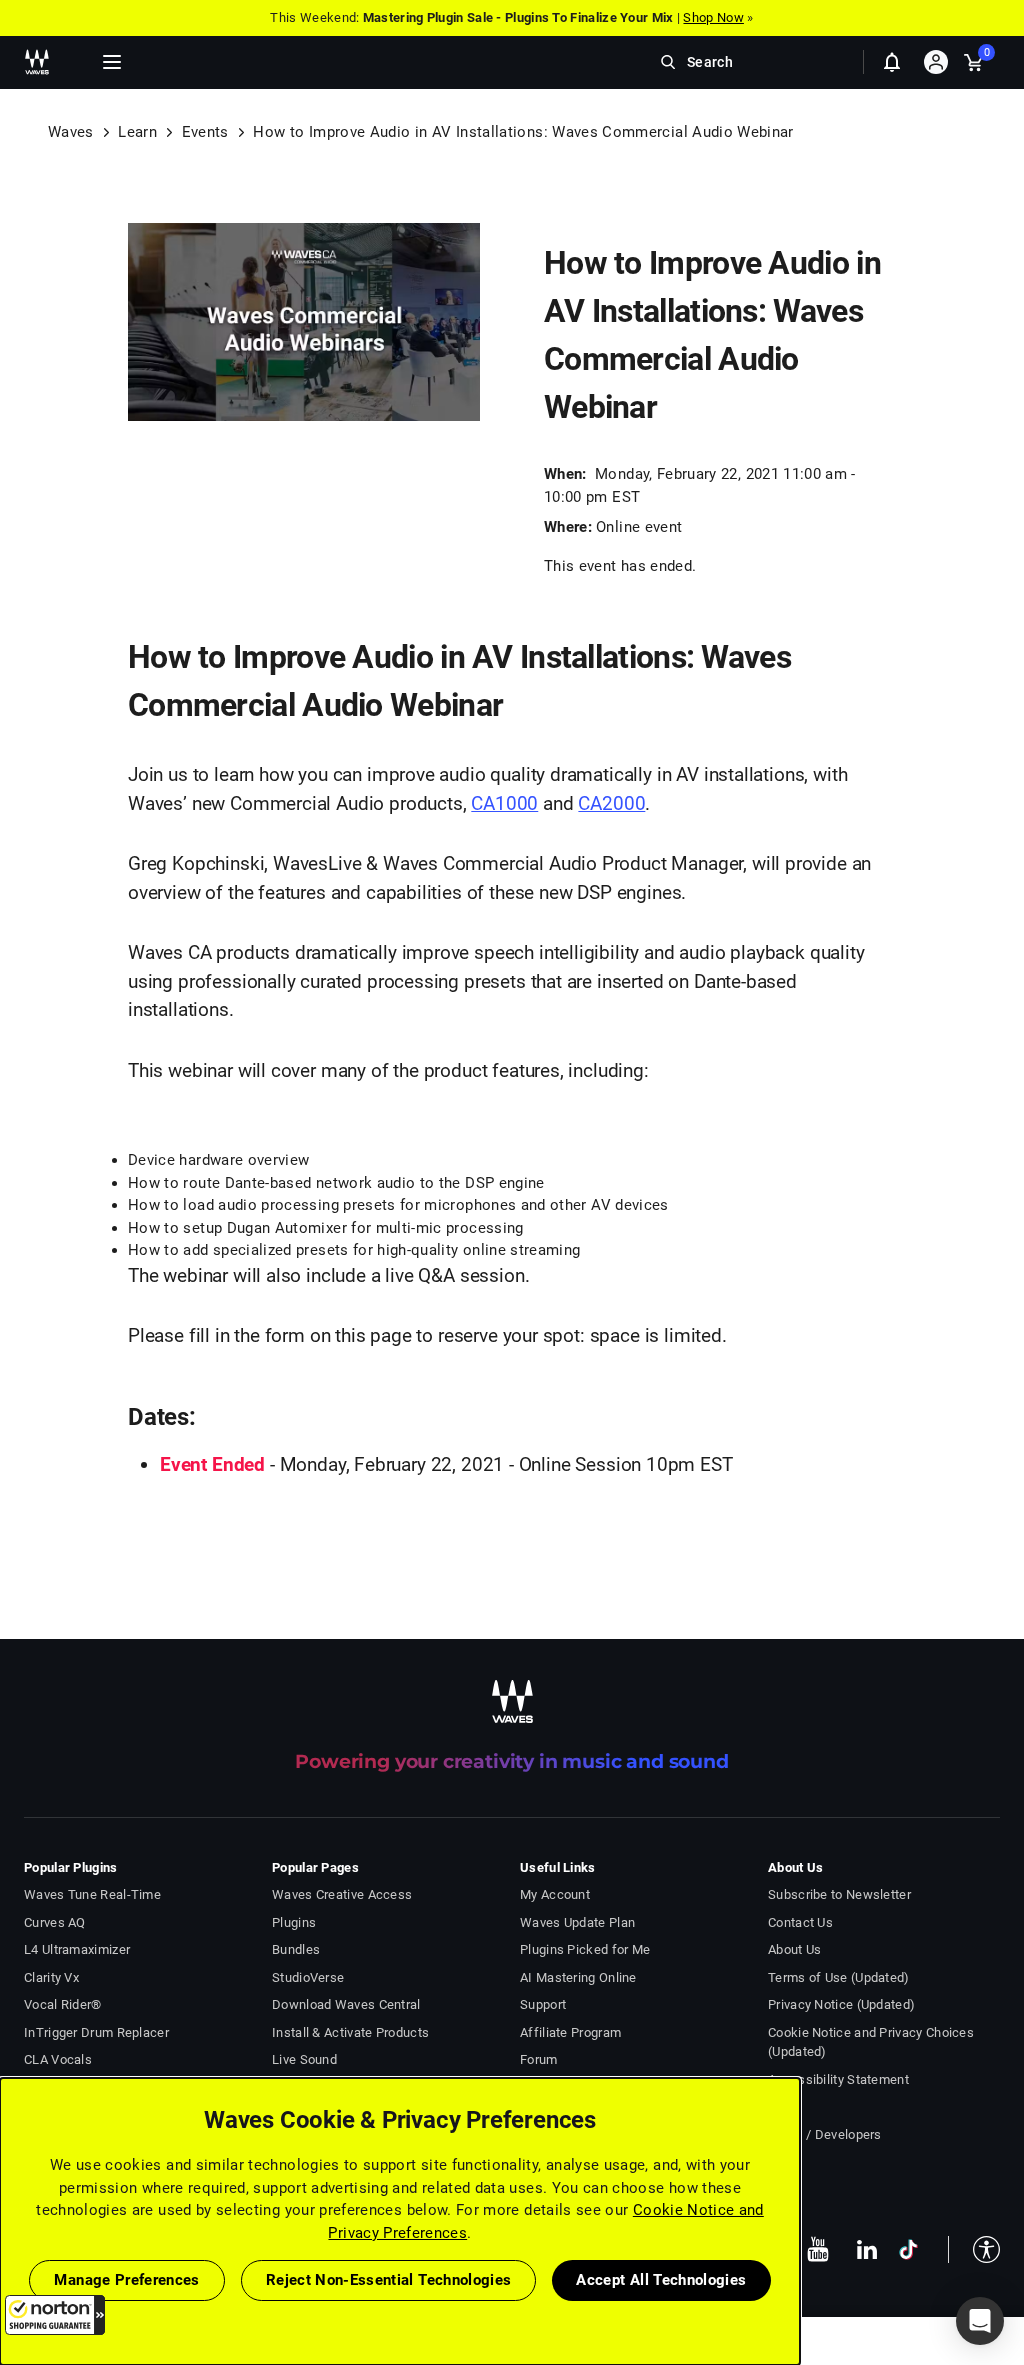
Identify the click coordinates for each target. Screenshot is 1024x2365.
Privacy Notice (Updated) (841, 2004)
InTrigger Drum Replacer (96, 2032)
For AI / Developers (825, 2134)
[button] (55, 2315)
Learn (137, 132)
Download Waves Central (346, 2004)
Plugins (294, 1922)
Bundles (296, 1949)
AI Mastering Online (578, 1977)
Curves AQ (55, 1922)
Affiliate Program (570, 2032)
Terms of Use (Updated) (839, 1977)
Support (543, 2004)
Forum (539, 2059)
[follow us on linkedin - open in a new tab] (867, 2249)
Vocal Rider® (63, 2004)
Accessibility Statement (838, 2079)
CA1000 (504, 803)
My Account (555, 1894)
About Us (794, 1949)
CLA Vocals (58, 2059)
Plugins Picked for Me (585, 1949)
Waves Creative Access (342, 1894)
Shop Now (713, 17)
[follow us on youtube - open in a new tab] (818, 2249)
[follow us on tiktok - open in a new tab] (908, 2249)
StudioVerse (308, 1977)
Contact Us (800, 1922)
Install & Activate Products (350, 2032)
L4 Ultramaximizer (77, 1949)
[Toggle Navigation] (112, 62)
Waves (71, 132)
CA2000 (611, 803)
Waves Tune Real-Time (92, 1894)
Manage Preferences (126, 2280)
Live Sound (304, 2059)
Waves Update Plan (577, 1922)
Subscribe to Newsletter (839, 1894)
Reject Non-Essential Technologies (389, 2280)
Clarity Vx (51, 1977)
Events (205, 132)
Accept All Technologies (661, 2280)
